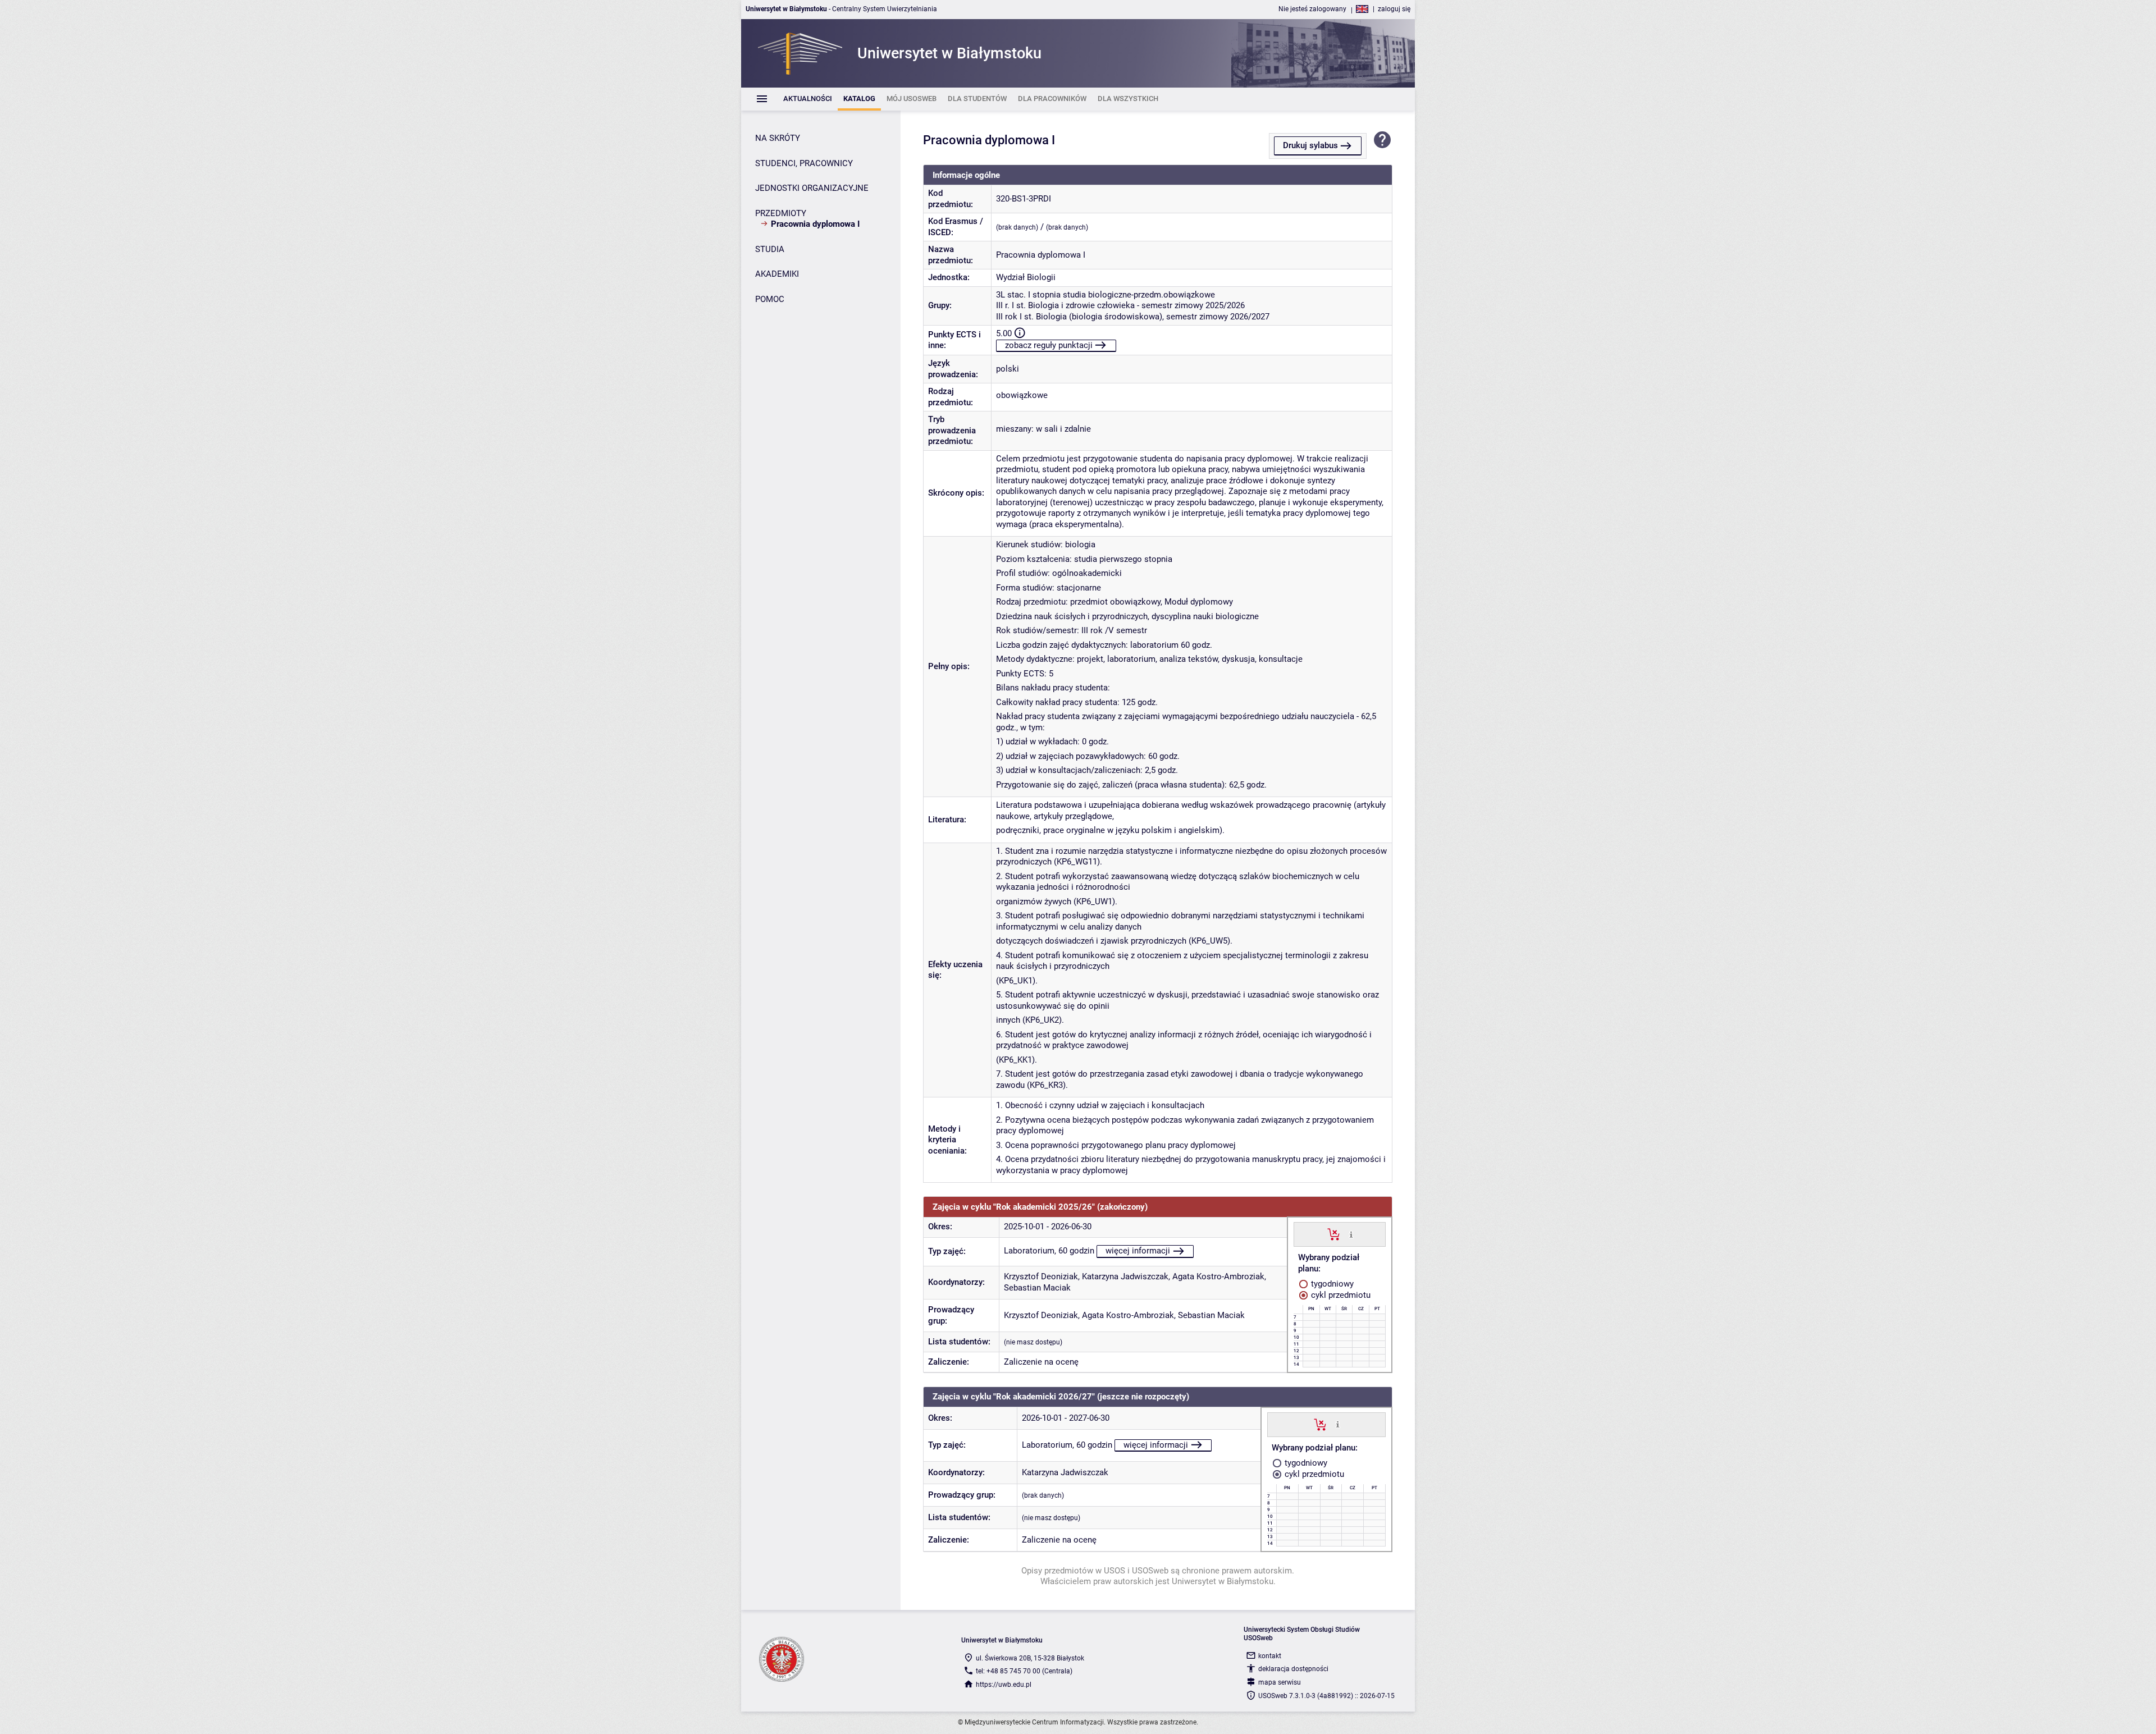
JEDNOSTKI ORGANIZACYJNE (812, 188)
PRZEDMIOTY (781, 213)
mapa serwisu (1280, 1682)
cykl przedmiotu (1340, 1295)
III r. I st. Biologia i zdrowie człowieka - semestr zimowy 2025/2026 (1120, 305)
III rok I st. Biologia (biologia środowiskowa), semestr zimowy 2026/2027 (1133, 317)
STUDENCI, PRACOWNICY (804, 163)
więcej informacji (1138, 1251)
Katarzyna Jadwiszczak (1125, 1277)
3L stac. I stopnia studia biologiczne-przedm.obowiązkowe (1106, 295)
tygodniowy (1331, 1284)
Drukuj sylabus (1310, 145)
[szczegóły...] (1351, 1234)
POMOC (770, 299)
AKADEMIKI (777, 274)
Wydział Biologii (1026, 277)
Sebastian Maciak (1037, 1288)
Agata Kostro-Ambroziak (1218, 1277)
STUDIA (770, 249)
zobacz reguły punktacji (1049, 345)
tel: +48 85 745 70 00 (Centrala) (1024, 1671)
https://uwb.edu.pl (1004, 1685)
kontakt (1270, 1656)
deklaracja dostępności (1293, 1669)
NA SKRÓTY (778, 138)
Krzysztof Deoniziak (1041, 1277)
